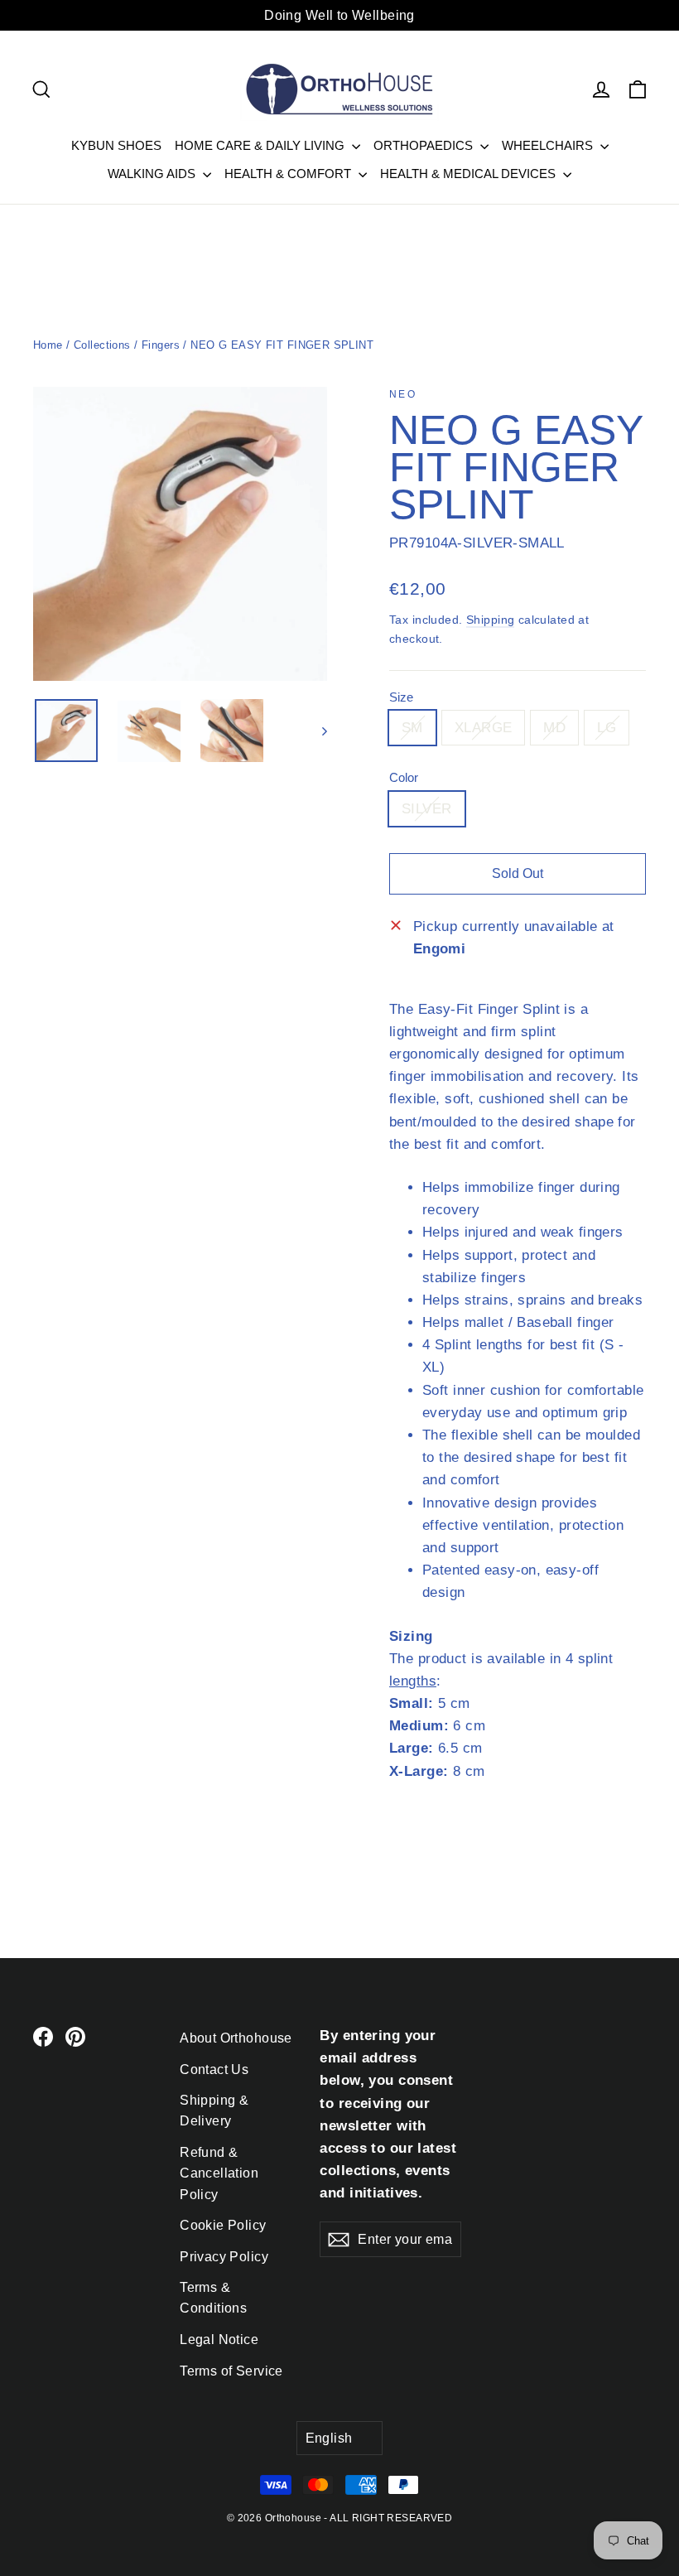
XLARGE (484, 728)
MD (554, 728)
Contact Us (214, 2069)
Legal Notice (219, 2340)
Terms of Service (231, 2371)
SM (412, 728)
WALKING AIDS (153, 174)
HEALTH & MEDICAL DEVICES (470, 174)
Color (404, 777)
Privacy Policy (224, 2257)
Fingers (161, 345)
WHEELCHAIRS (549, 145)
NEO (403, 394)
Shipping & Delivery (214, 2110)
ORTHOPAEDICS (425, 145)
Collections (102, 345)
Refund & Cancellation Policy (219, 2173)
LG (607, 728)
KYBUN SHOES (116, 145)
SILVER (427, 809)
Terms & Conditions (213, 2298)
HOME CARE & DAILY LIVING (261, 145)
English (329, 2438)
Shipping (490, 620)
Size (401, 697)
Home (48, 345)
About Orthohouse (236, 2038)
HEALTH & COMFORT (289, 174)
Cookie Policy (223, 2225)
